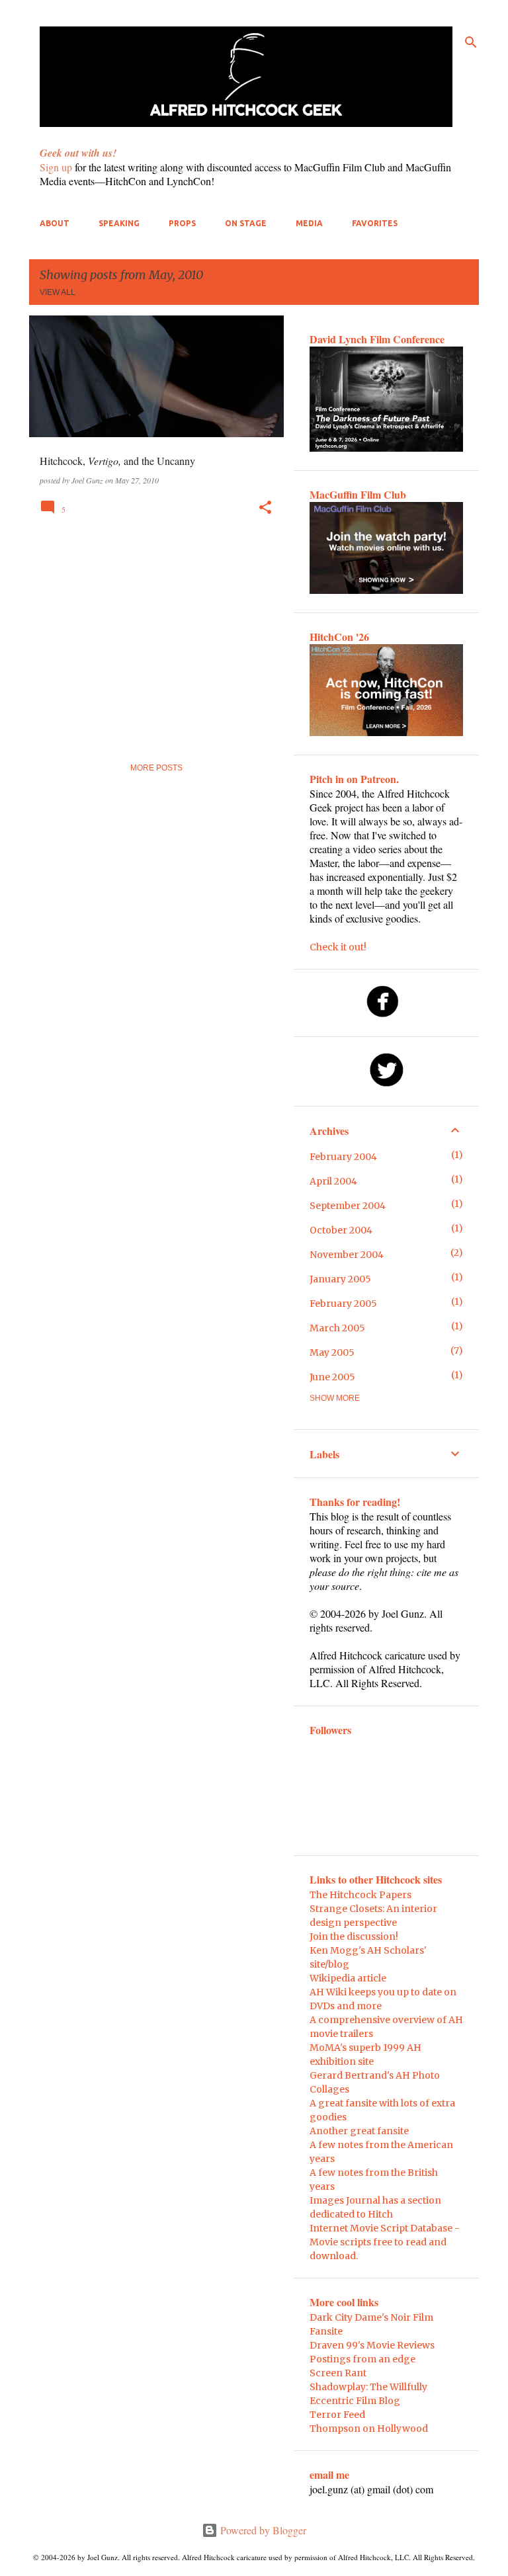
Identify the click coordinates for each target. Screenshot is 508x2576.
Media (309, 223)
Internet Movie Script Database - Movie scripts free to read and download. (385, 2242)
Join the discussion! (354, 1936)
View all (58, 292)
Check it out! (338, 947)
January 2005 (340, 1279)
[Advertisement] (151, 636)
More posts (156, 768)
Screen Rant (338, 2373)
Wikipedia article (348, 1978)
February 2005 (343, 1304)
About (55, 223)
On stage (246, 223)
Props (182, 223)
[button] (265, 508)
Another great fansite (359, 2131)
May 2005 (332, 1352)
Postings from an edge (362, 2359)
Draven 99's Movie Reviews (372, 2345)
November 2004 (347, 1255)
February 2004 (343, 1157)
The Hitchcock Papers (360, 1895)
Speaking (119, 223)
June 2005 (332, 1377)
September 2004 (348, 1206)
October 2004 (341, 1230)
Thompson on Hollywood (369, 2429)
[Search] (471, 42)
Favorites (375, 223)
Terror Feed (337, 2415)
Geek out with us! (78, 153)
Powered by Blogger (262, 2530)
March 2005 (337, 1328)
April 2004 (333, 1181)
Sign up (56, 167)
